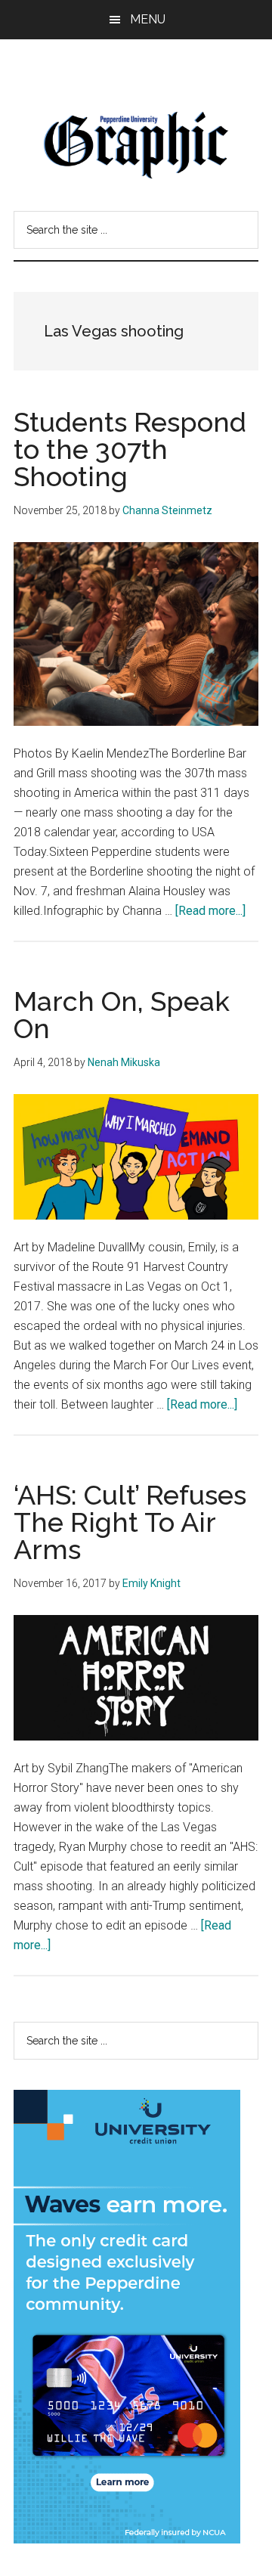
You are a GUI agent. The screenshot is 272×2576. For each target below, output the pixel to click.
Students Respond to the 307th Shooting (130, 449)
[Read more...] (210, 911)
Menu (148, 19)
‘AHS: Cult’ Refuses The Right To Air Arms (130, 1522)
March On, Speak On (122, 1015)
